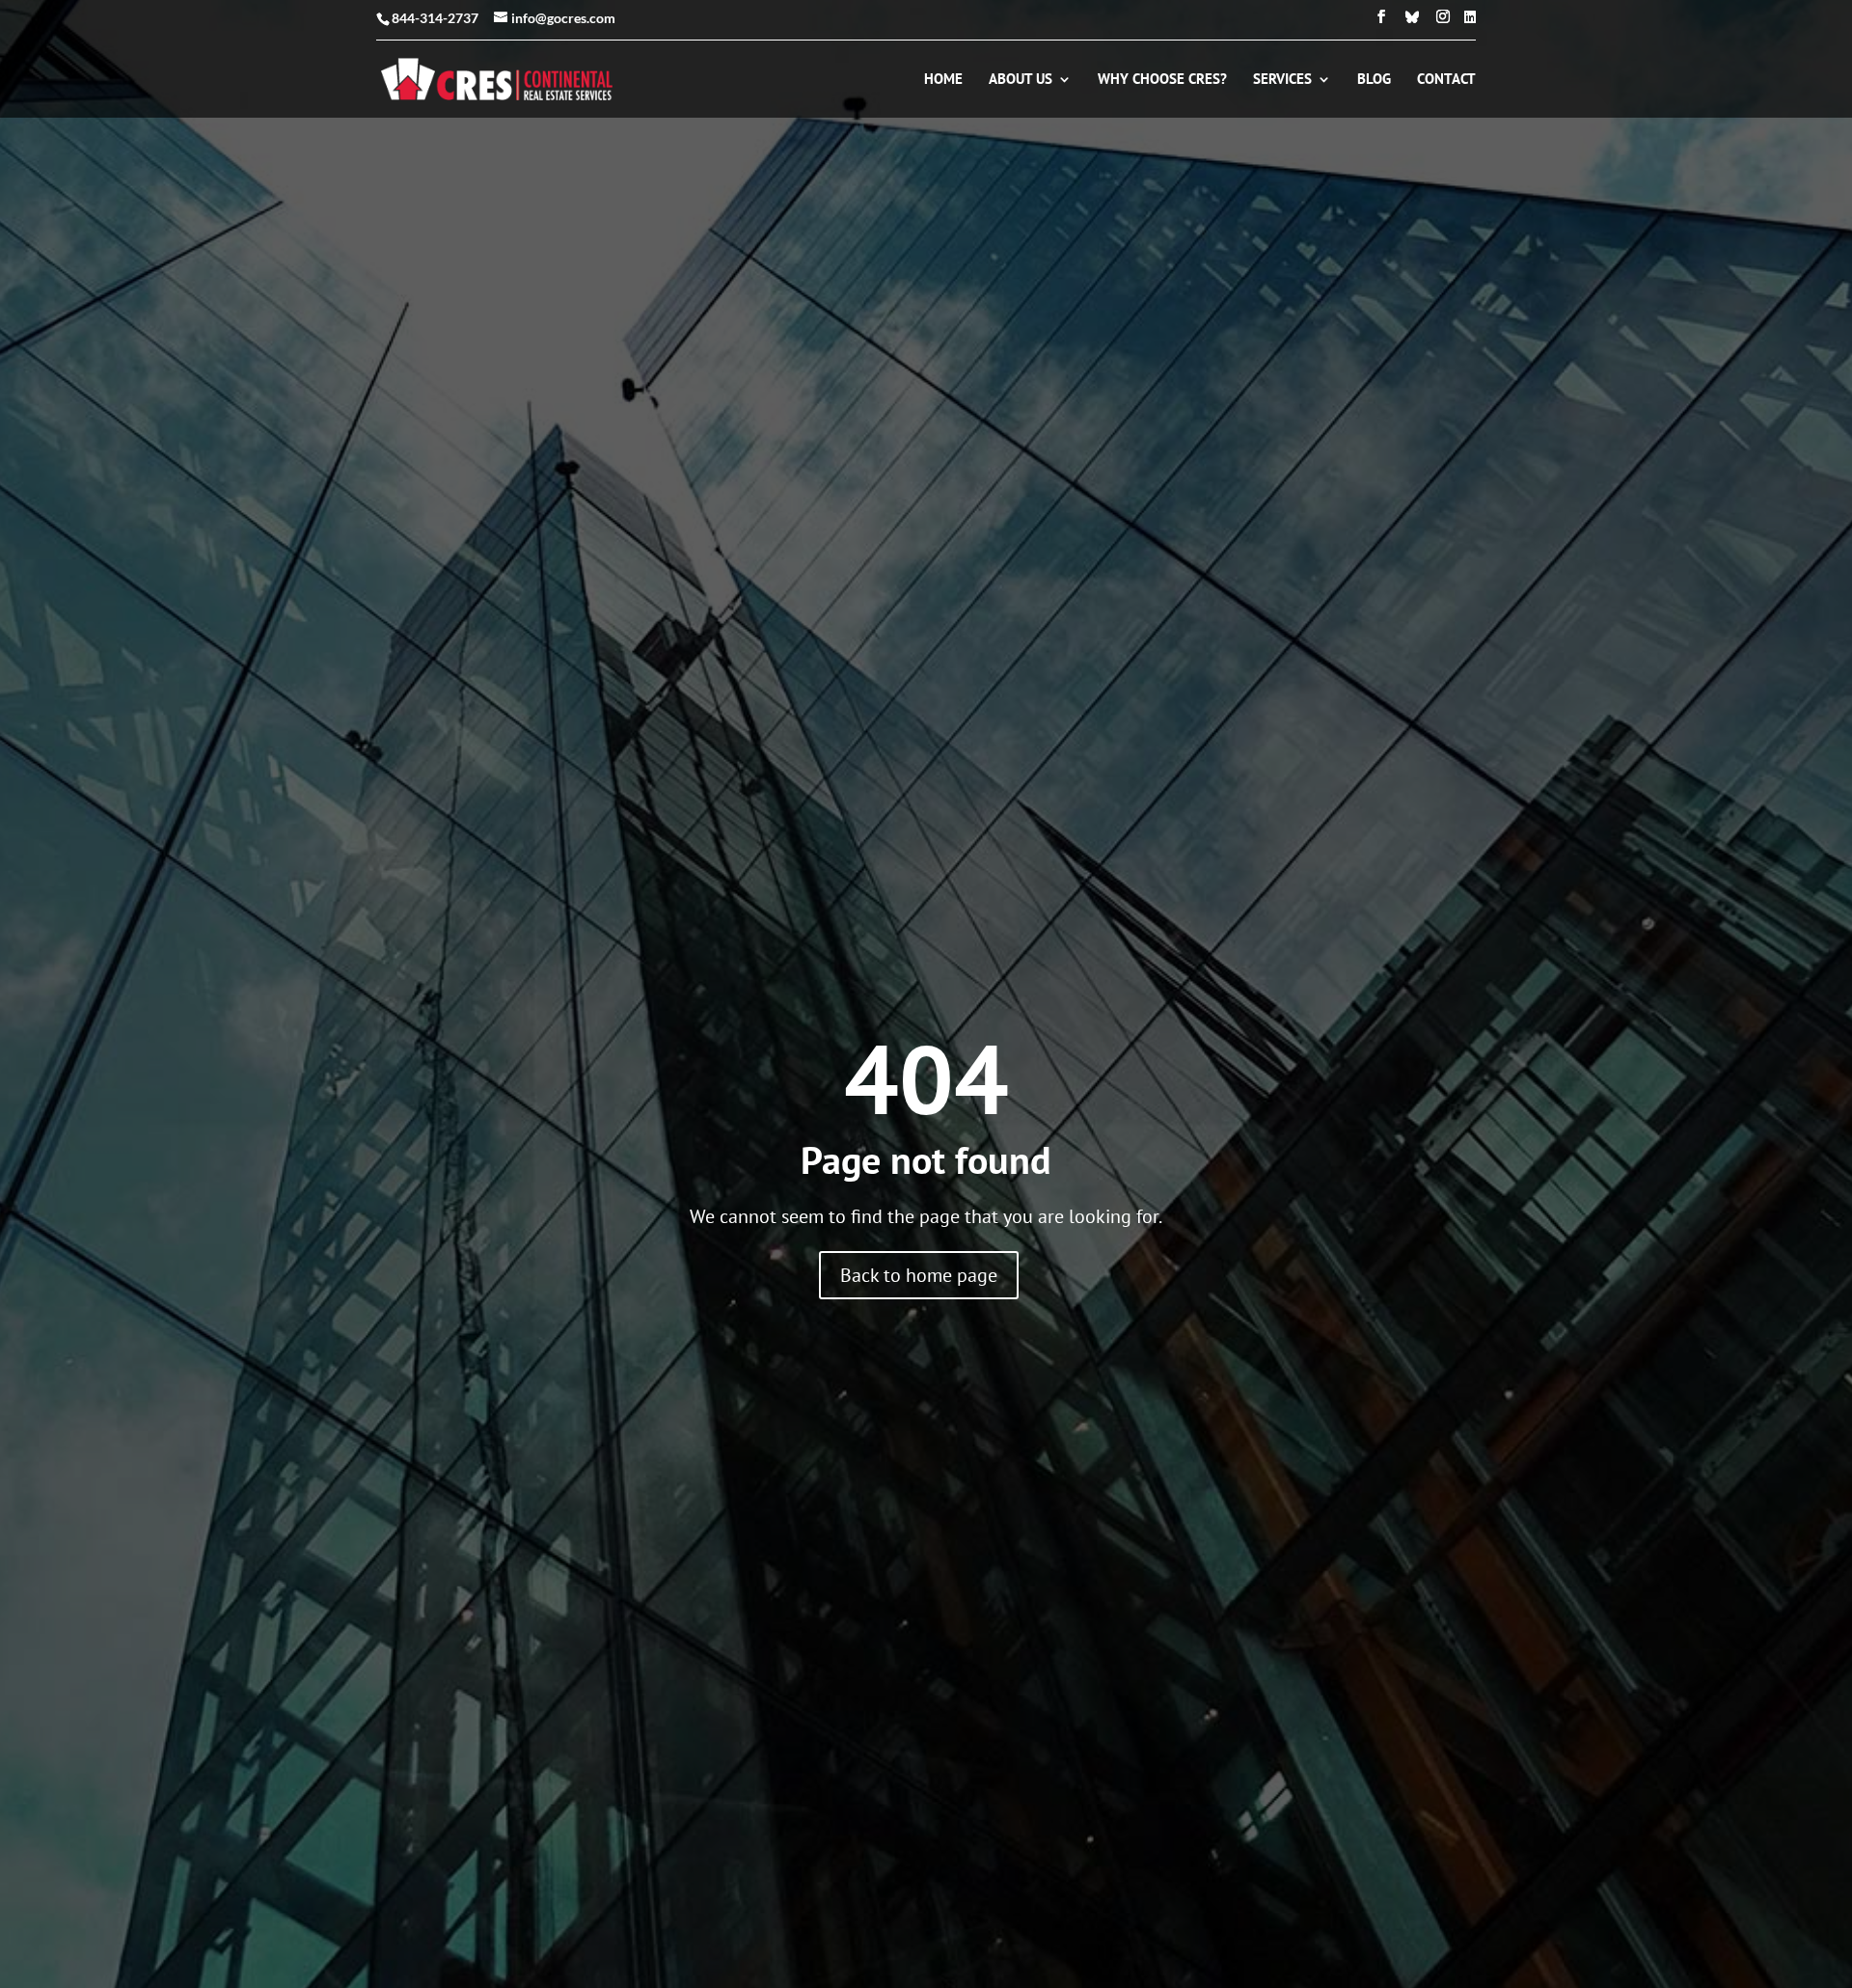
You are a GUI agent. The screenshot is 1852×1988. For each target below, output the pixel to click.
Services (1282, 80)
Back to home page (919, 1275)
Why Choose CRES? (1162, 80)
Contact (1446, 80)
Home (943, 80)
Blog (1374, 80)
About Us (1021, 80)
